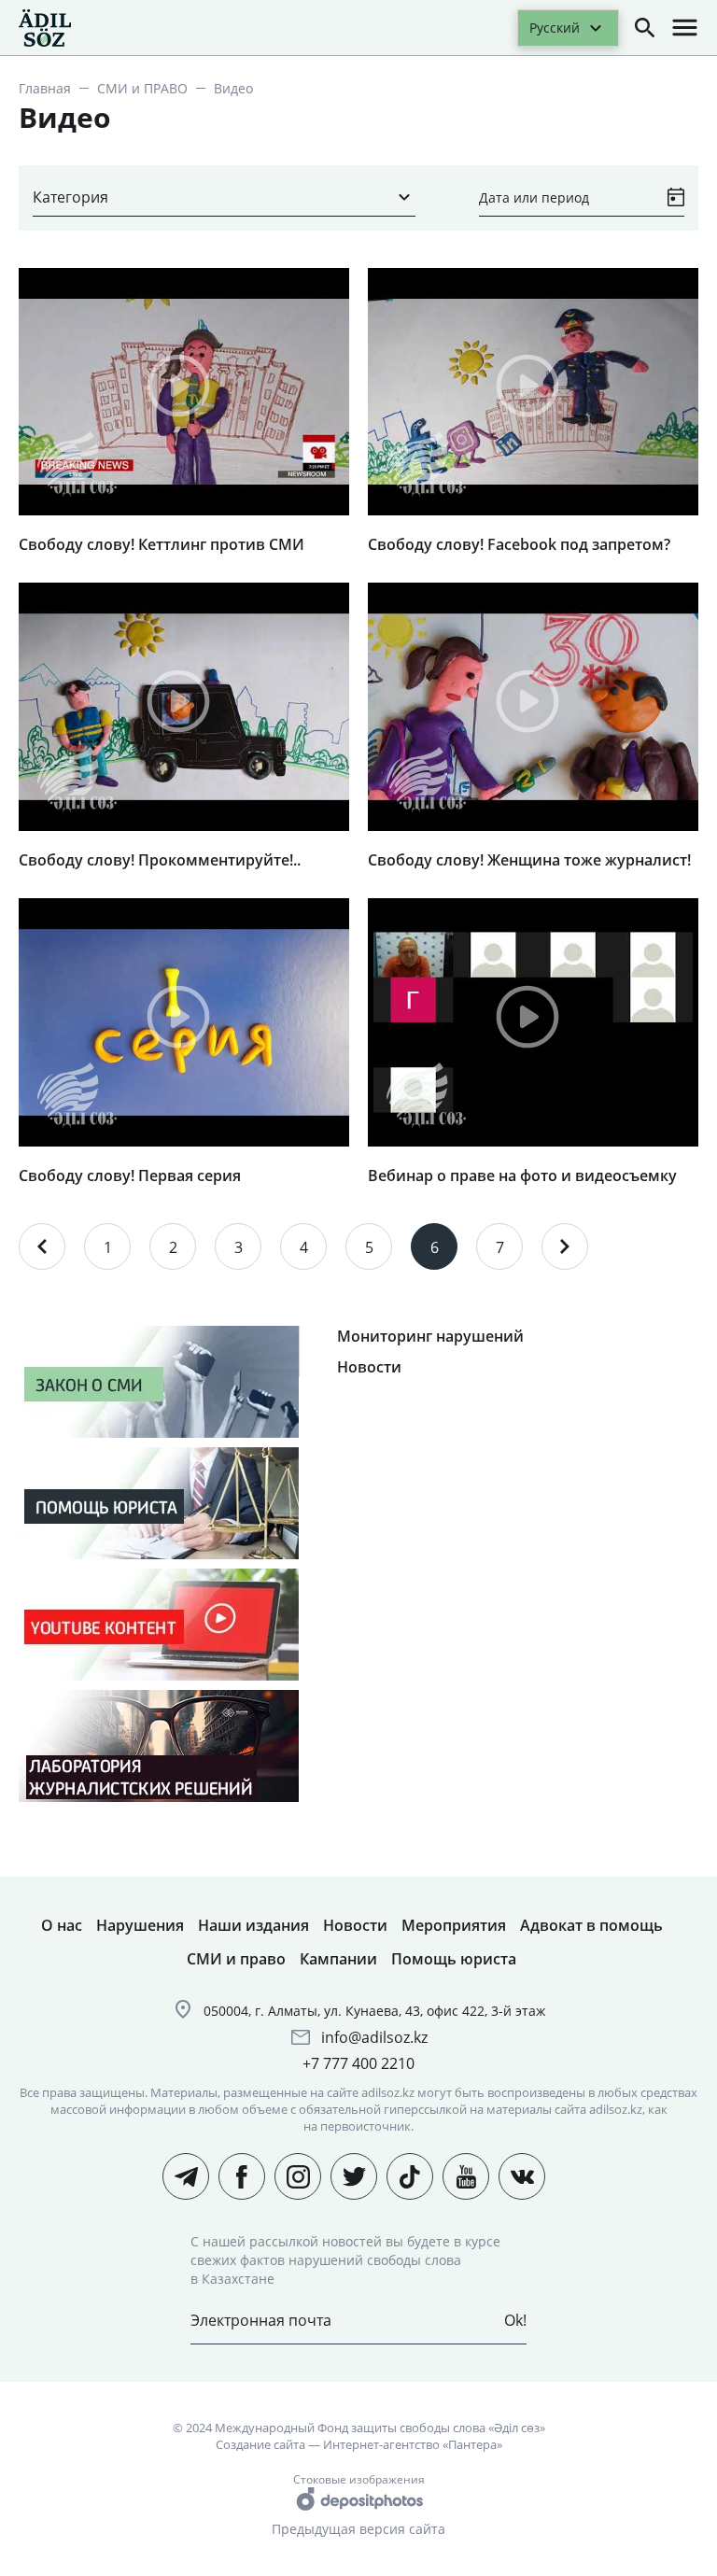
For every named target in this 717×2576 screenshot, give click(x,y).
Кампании (338, 1959)
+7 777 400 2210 (358, 2063)
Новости (369, 1367)
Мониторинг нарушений (430, 1336)
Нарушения (140, 1925)
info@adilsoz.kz (374, 2037)
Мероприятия (454, 1925)
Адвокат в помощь (591, 1925)
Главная (45, 88)
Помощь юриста (454, 1959)
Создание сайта (260, 2444)
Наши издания (253, 1925)
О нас (62, 1925)
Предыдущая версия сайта (358, 2529)
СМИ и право (236, 1959)
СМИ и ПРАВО (142, 88)
